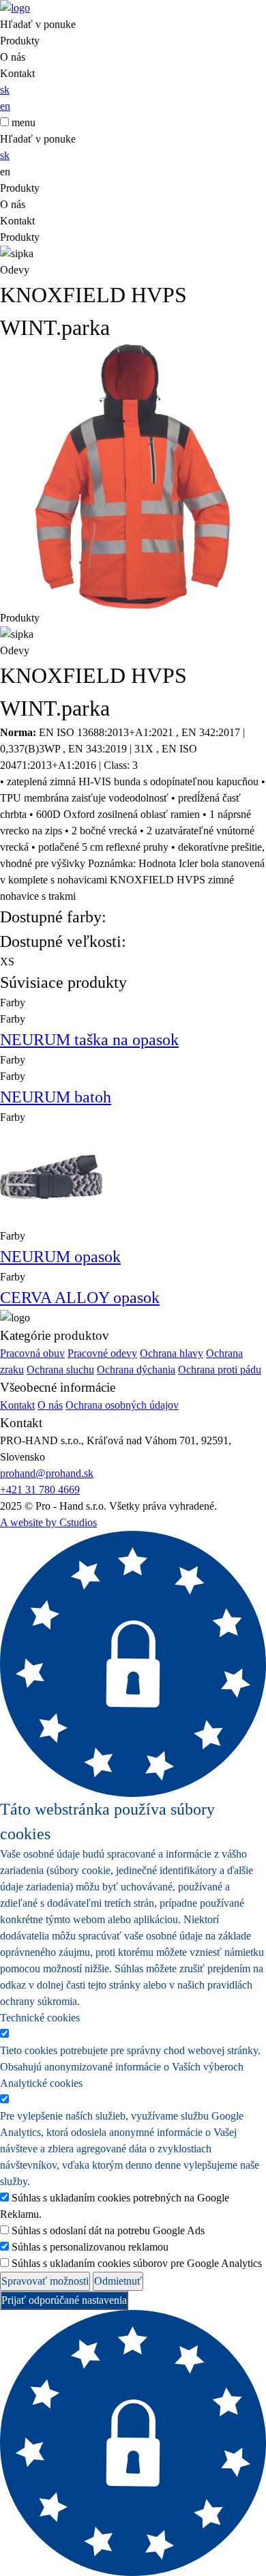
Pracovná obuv (32, 1353)
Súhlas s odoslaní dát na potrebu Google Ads (108, 2230)
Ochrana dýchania (136, 1370)
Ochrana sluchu (60, 1370)
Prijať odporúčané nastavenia (64, 2300)
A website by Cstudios (48, 1522)
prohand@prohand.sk (47, 1473)
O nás (13, 57)
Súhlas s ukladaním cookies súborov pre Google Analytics (137, 2263)
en (5, 106)
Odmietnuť (118, 2281)
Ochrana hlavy (172, 1353)
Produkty (20, 41)
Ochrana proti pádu (220, 1370)
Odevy (15, 270)
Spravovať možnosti (45, 2281)
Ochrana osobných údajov (122, 1405)
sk (5, 90)
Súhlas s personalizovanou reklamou (90, 2247)
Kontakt (17, 73)
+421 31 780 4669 (40, 1490)
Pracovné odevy (102, 1353)
